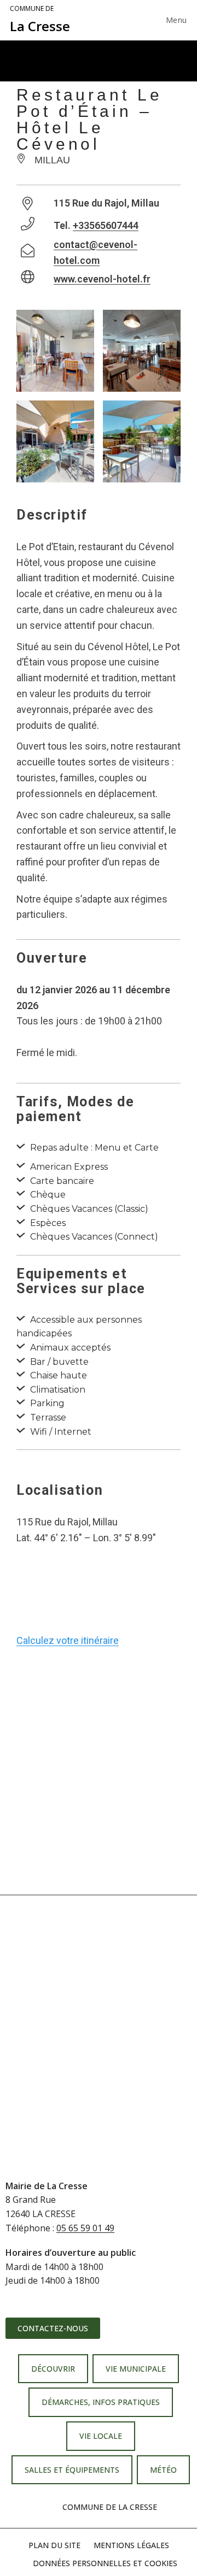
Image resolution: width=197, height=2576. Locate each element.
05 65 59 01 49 (85, 2228)
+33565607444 (106, 225)
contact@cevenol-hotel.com (95, 252)
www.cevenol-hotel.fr (102, 279)
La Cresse (40, 20)
